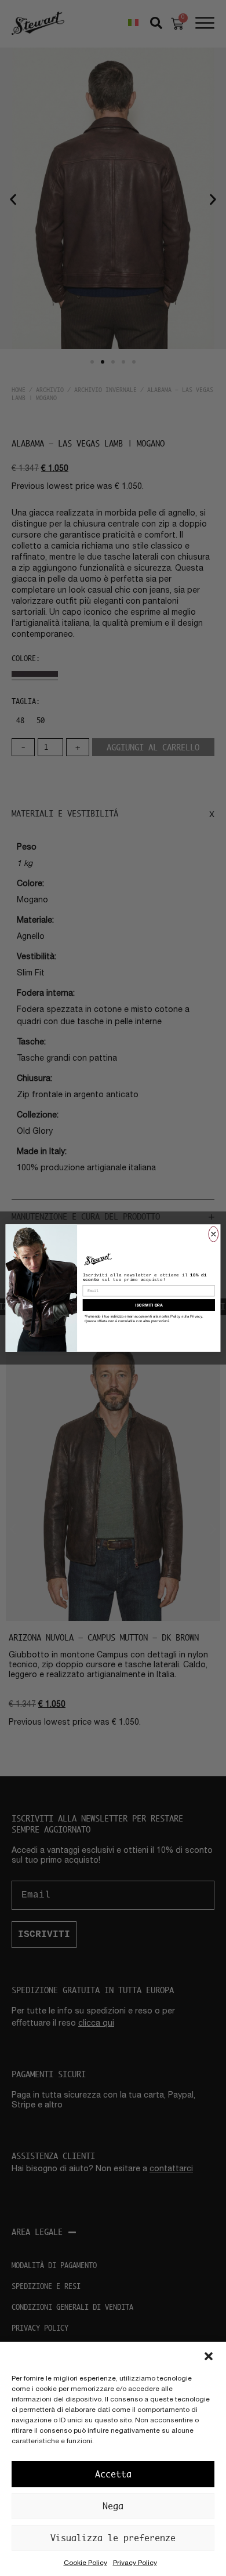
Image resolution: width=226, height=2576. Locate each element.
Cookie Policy (85, 2563)
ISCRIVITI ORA (149, 1305)
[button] (209, 2356)
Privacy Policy (135, 2563)
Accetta (113, 2474)
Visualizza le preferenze (113, 2538)
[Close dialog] (214, 1234)
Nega (113, 2506)
